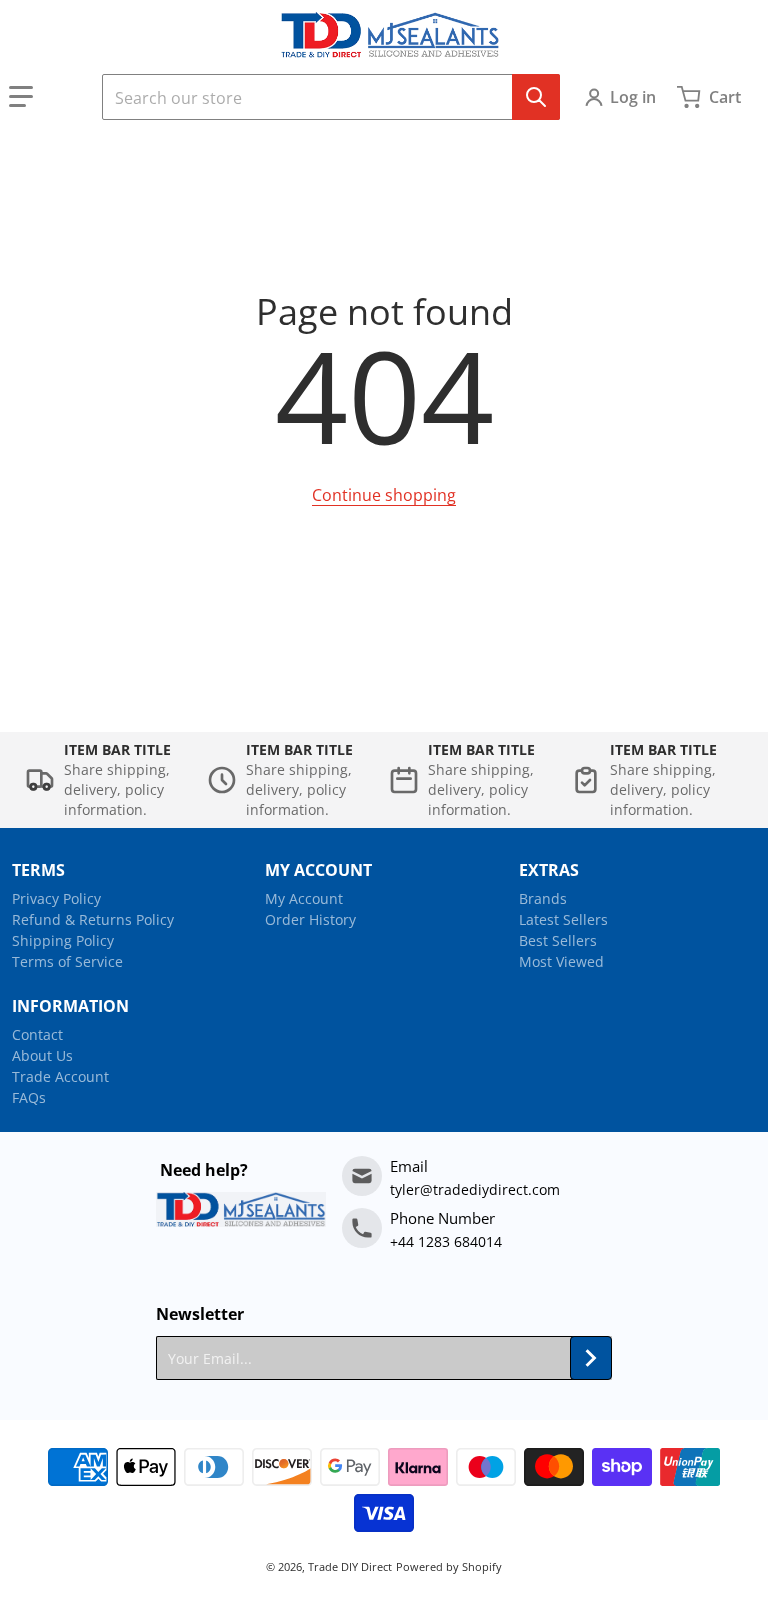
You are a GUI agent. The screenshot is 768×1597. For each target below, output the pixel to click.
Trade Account (60, 1076)
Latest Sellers (563, 919)
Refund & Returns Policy (93, 919)
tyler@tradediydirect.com (475, 1189)
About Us (42, 1055)
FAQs (29, 1097)
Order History (310, 919)
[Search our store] (536, 97)
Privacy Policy (56, 898)
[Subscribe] (591, 1358)
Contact (37, 1034)
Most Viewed (561, 961)
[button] (47, 97)
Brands (543, 898)
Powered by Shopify (449, 1566)
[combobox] (331, 97)
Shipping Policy (63, 940)
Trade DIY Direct (350, 1566)
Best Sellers (558, 940)
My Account (304, 898)
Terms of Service (67, 961)
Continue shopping (384, 495)
